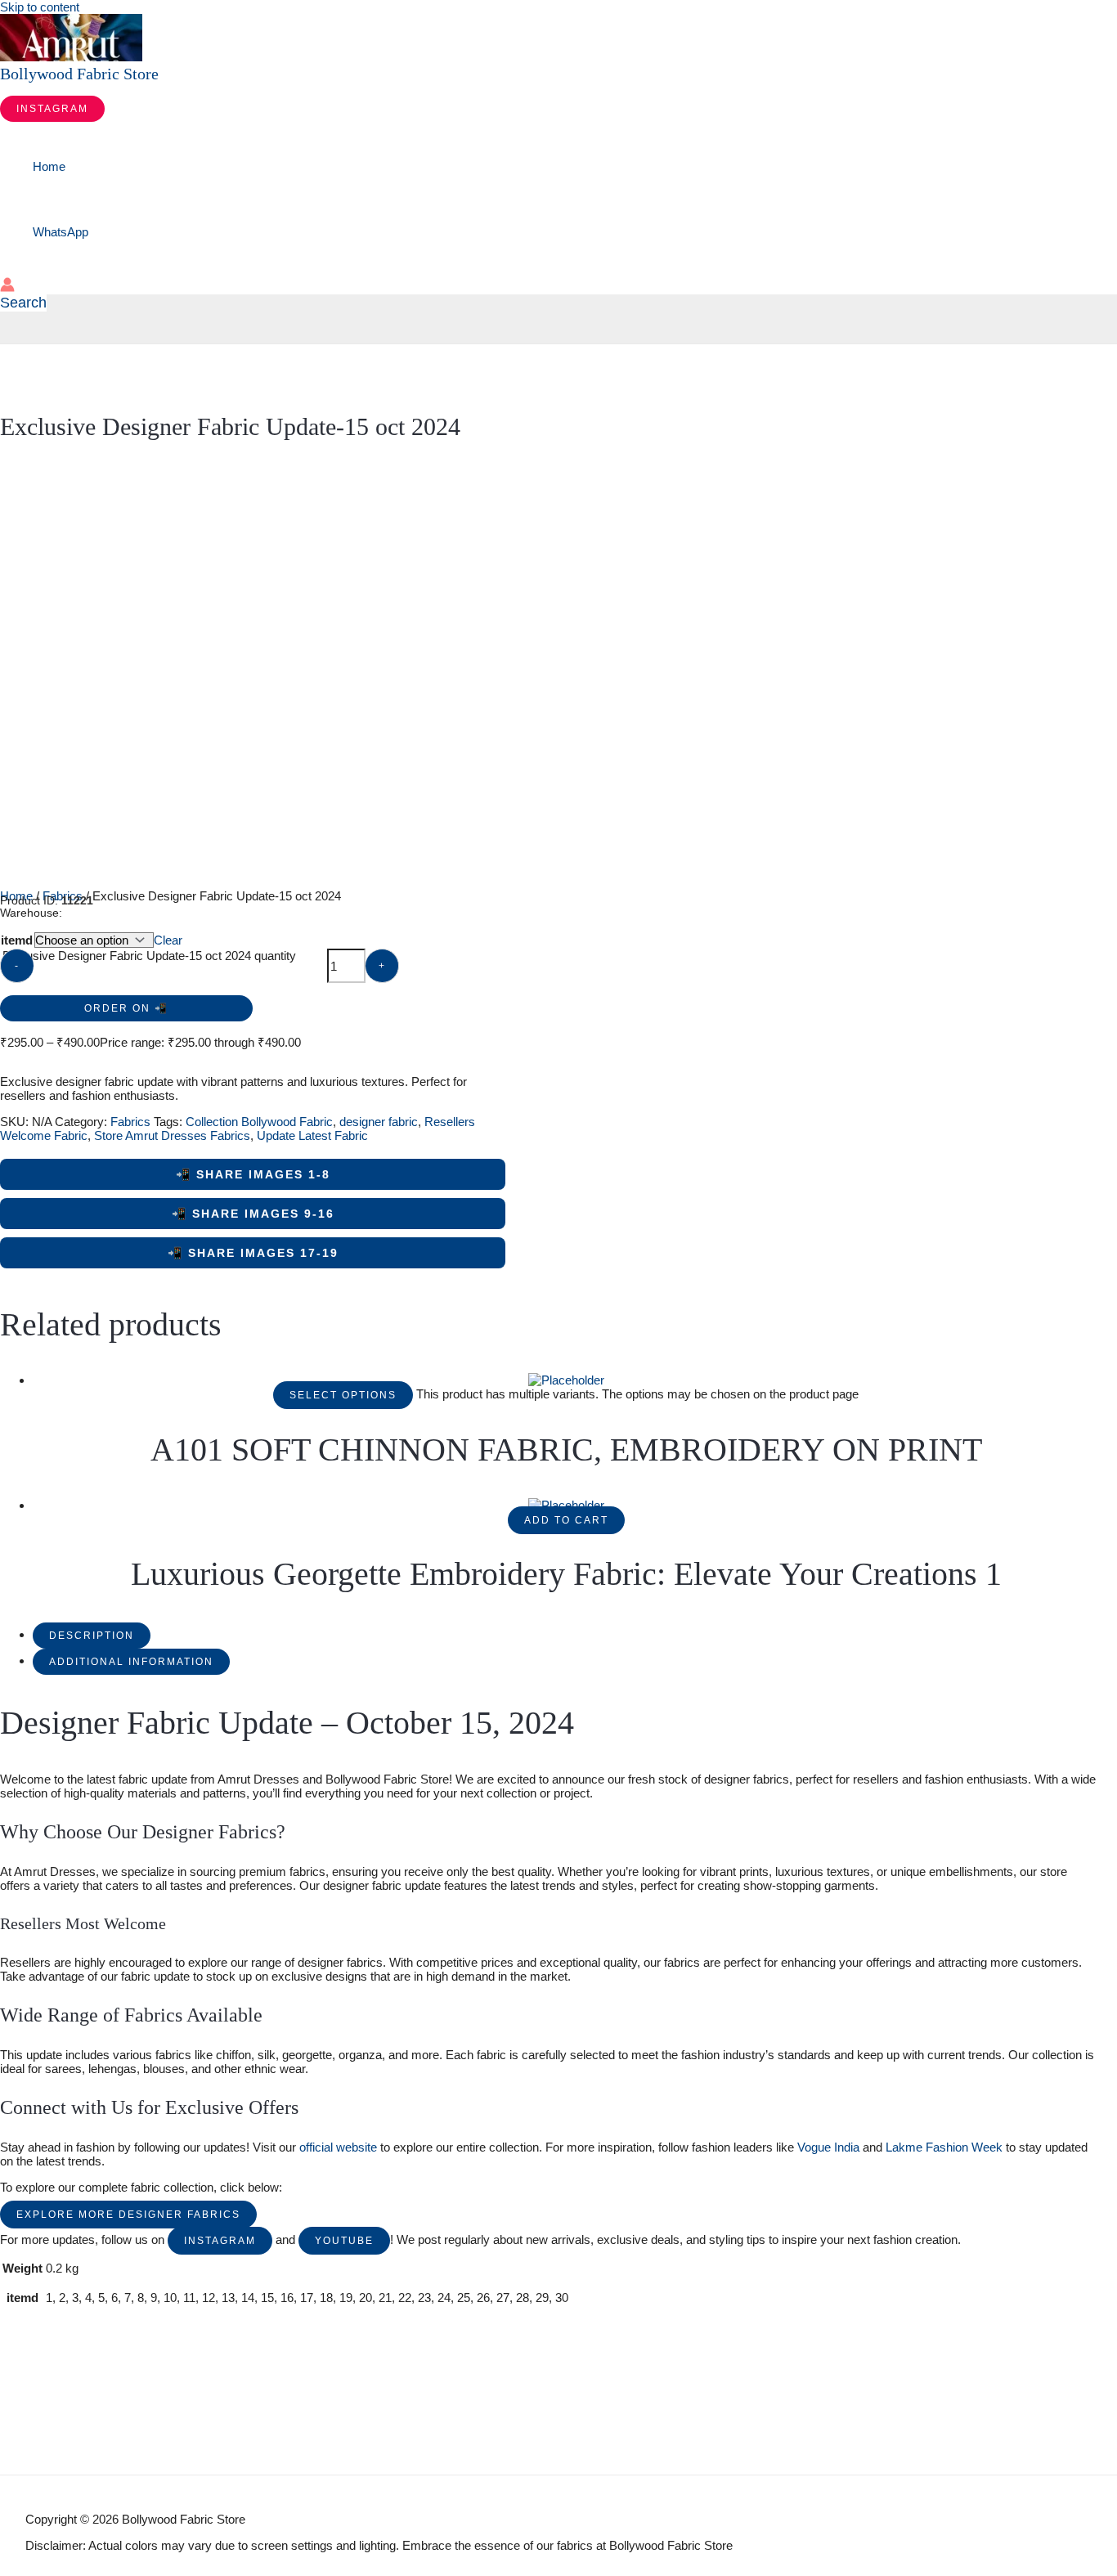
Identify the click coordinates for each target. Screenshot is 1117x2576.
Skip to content (40, 7)
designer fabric (379, 1122)
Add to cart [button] (566, 1520)
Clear (168, 940)
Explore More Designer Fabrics (128, 2215)
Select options (343, 1395)
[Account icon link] (7, 286)
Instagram (220, 2241)
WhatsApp (61, 232)
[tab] (92, 1634)
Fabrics (130, 1122)
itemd (17, 940)
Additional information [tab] (131, 1662)
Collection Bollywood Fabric (259, 1122)
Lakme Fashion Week (944, 2147)
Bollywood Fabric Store (79, 74)
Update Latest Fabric (312, 1135)
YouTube (344, 2241)
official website (338, 2147)
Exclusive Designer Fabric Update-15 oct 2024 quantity (149, 956)
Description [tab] (92, 1636)
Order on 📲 (126, 1008)
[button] (52, 109)
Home (49, 166)
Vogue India (828, 2147)
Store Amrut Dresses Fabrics (172, 1135)
